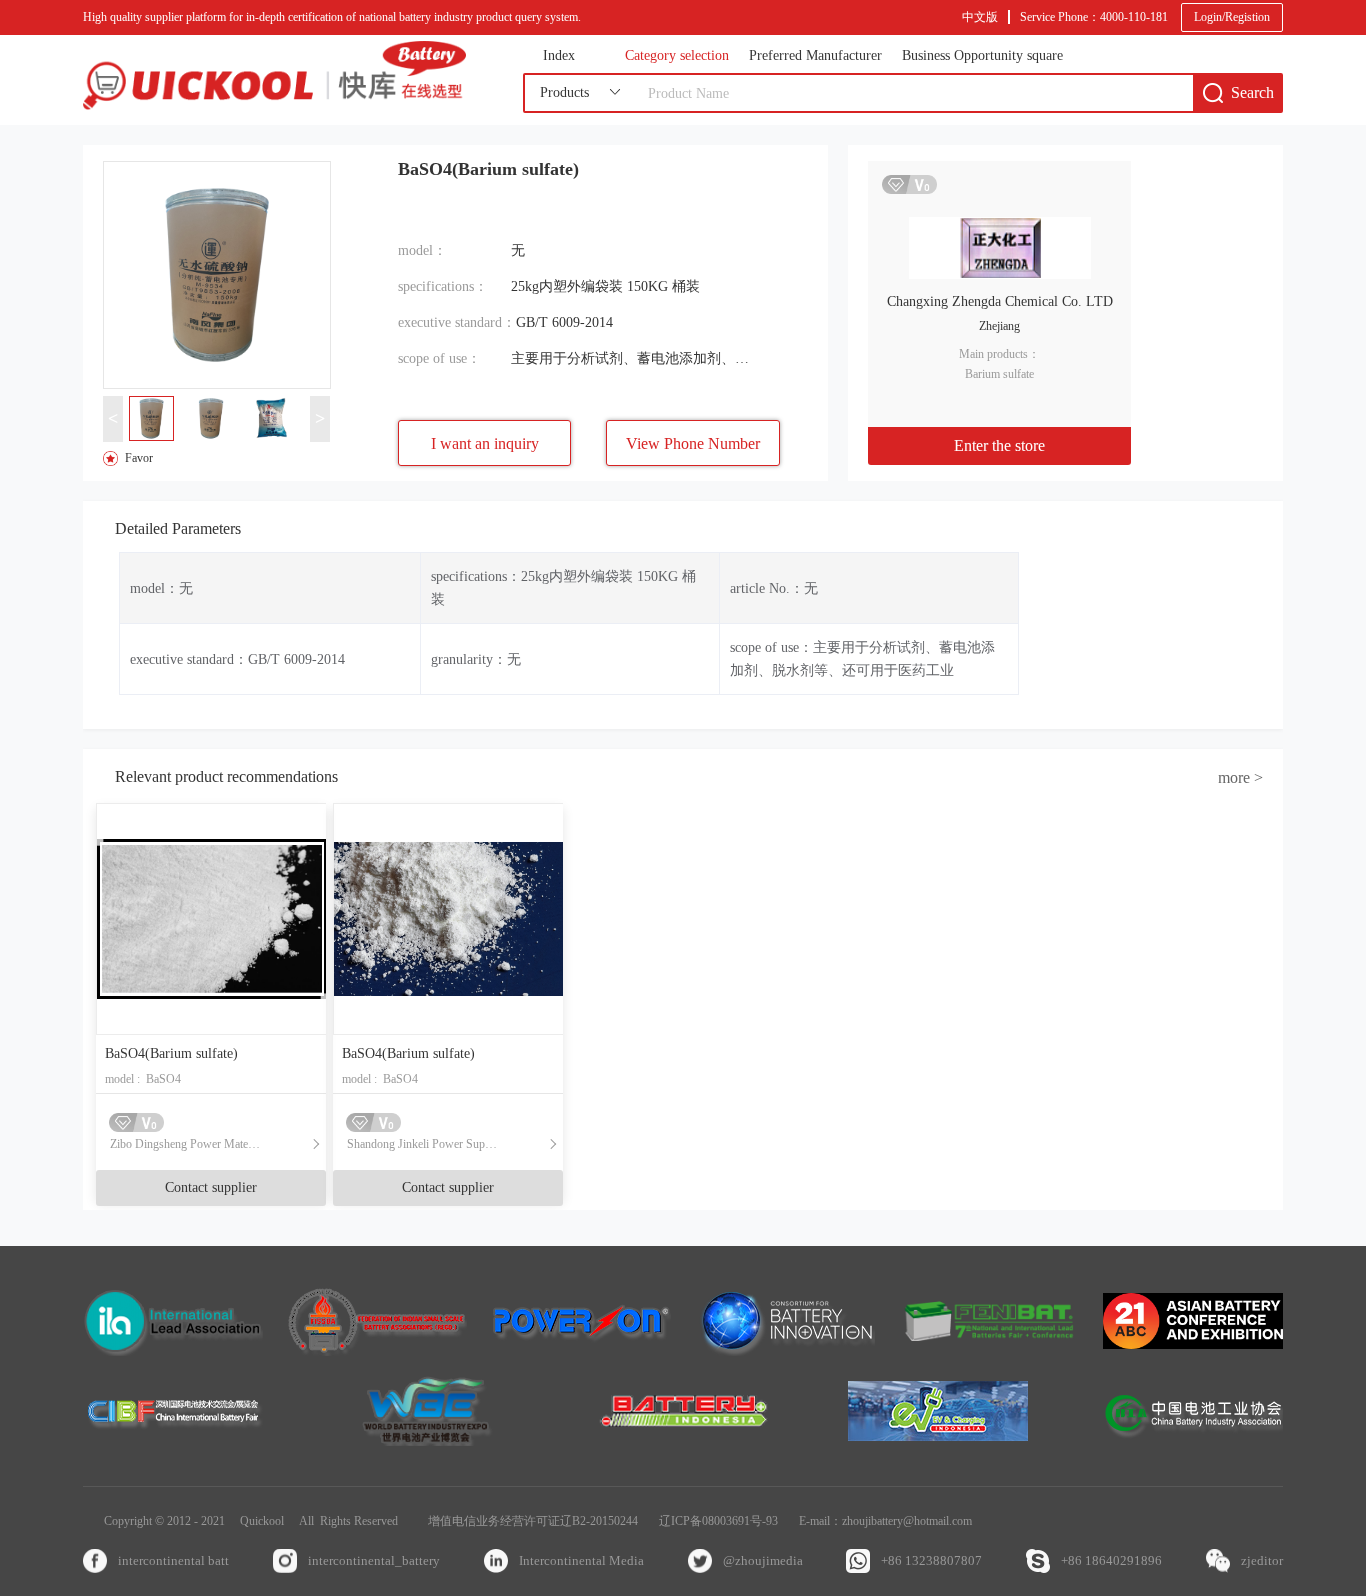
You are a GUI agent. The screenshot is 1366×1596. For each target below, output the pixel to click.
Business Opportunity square (982, 56)
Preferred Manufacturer (815, 56)
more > (1240, 777)
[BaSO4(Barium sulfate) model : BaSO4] (211, 919)
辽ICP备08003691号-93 (718, 1521)
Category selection (677, 56)
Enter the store (999, 445)
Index (559, 56)
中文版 (980, 17)
